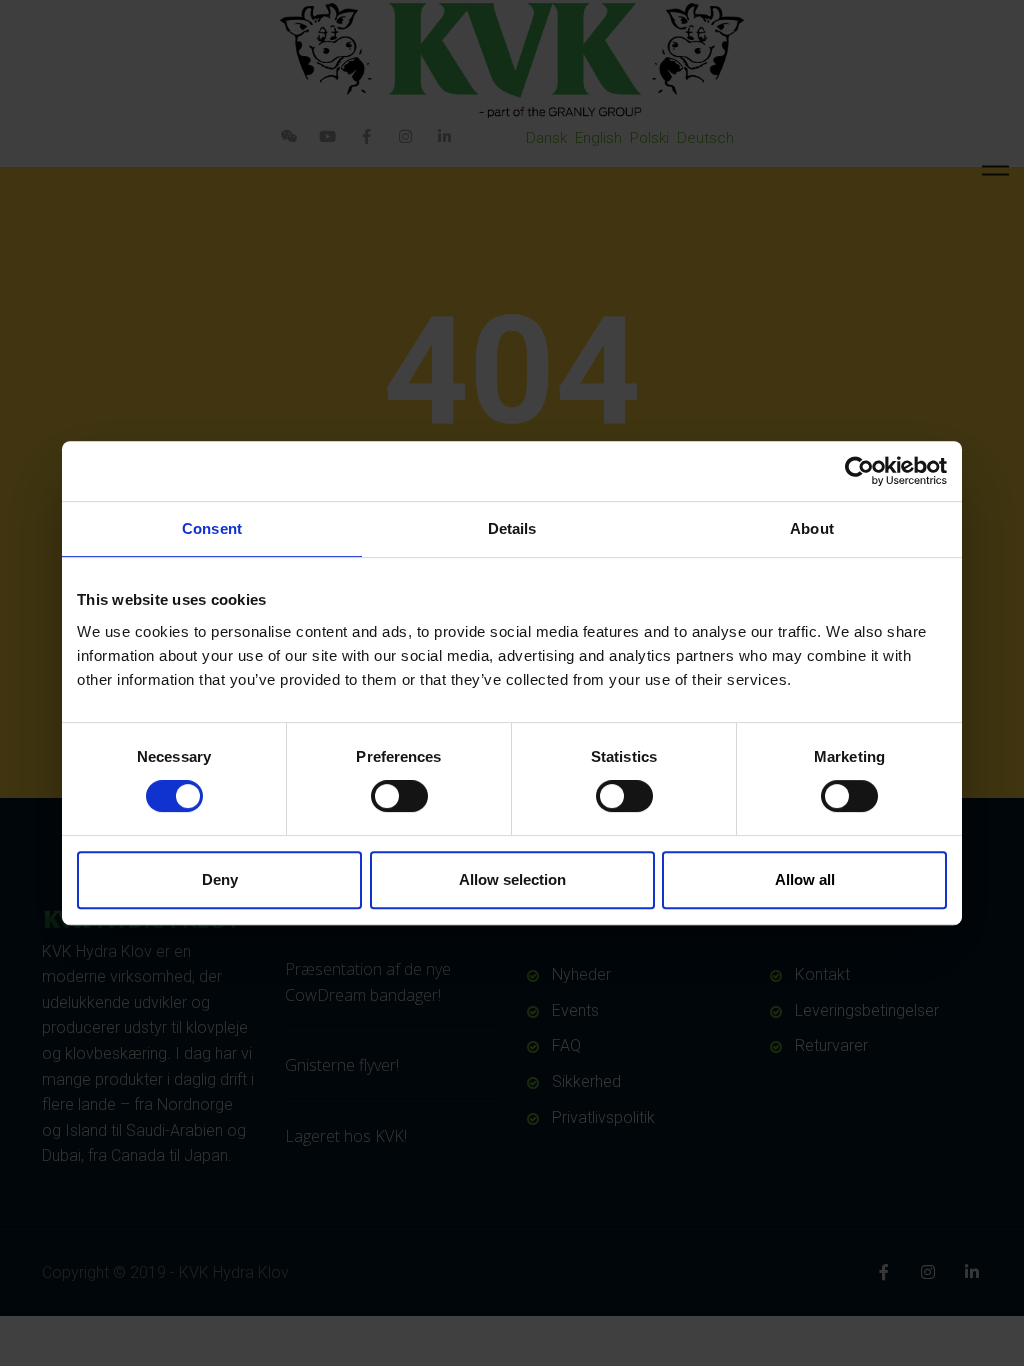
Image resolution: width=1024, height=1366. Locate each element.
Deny (220, 879)
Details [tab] (512, 528)
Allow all (805, 879)
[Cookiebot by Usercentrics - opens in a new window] (859, 471)
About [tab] (812, 528)
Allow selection (512, 879)
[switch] (399, 796)
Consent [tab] (212, 528)
